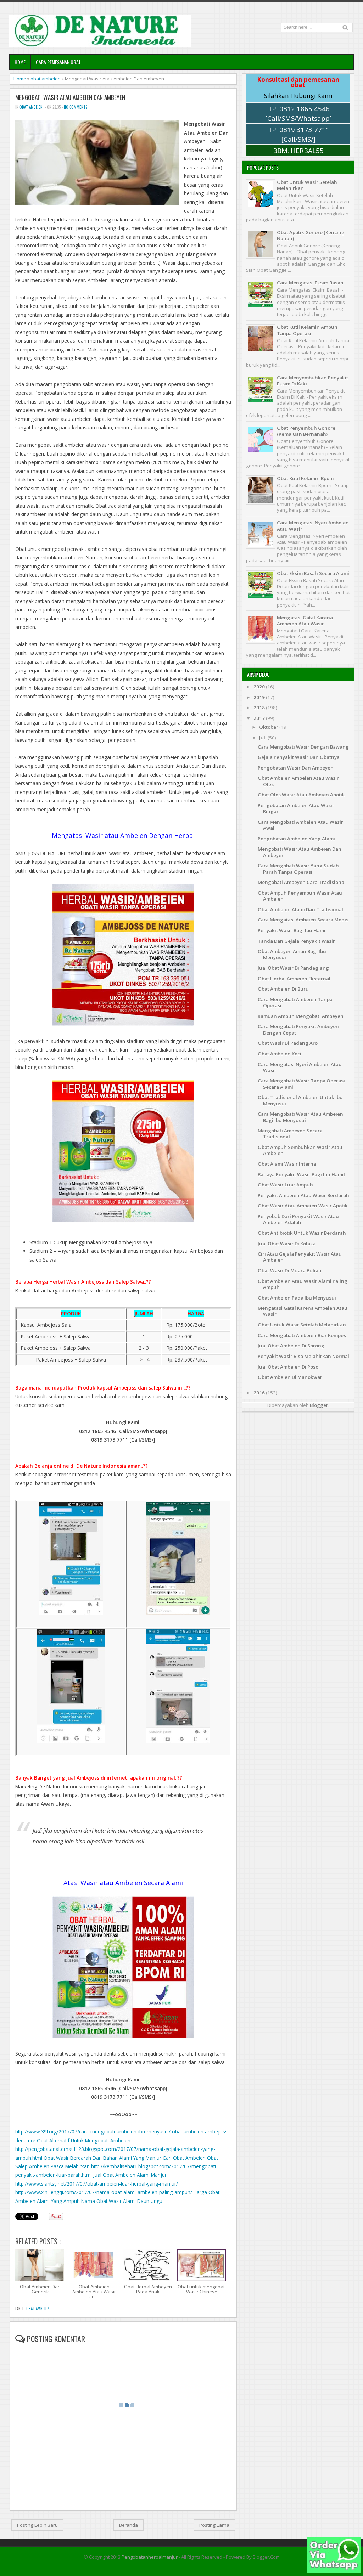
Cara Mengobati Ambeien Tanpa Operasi (295, 1002)
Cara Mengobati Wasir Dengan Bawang (303, 747)
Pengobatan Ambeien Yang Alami (296, 839)
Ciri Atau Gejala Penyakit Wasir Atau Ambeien (300, 1257)
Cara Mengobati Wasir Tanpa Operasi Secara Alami (301, 1084)
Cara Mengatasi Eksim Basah (310, 283)
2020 (260, 687)
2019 (260, 697)
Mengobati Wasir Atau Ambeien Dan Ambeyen (70, 97)
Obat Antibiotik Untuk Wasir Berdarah (302, 1233)
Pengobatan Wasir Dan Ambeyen (296, 768)
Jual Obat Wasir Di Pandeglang (293, 968)
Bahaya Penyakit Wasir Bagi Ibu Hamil (301, 1174)
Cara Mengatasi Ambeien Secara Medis (303, 920)
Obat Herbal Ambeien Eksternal (294, 979)
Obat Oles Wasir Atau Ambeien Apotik (301, 795)
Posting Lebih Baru (37, 2525)
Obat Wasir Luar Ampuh (285, 1185)
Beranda (129, 2525)
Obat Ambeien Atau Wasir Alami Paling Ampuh (303, 1284)
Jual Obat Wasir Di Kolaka (287, 1244)
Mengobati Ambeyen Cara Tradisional (302, 882)
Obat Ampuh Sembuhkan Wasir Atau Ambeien (300, 1150)
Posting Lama (214, 2525)
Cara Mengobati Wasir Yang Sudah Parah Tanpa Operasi (298, 869)
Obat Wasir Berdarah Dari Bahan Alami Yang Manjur (102, 2158)
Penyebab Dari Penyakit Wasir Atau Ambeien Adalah (298, 1219)
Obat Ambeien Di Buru (283, 989)
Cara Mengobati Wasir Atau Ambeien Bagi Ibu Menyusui (300, 1117)
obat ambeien (46, 79)
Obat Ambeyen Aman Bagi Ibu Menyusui (292, 954)
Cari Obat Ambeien (184, 2158)
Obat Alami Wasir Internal (288, 1164)
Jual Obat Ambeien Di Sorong (291, 1346)
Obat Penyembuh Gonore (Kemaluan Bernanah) (306, 431)
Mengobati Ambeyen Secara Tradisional (290, 1134)
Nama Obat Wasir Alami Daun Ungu (122, 2201)
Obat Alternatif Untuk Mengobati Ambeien (84, 2140)
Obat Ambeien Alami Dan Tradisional (300, 909)
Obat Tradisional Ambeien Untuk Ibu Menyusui (300, 1100)
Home (20, 62)
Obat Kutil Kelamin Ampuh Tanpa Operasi (307, 330)
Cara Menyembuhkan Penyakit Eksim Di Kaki (312, 381)
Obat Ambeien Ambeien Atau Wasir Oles (298, 781)
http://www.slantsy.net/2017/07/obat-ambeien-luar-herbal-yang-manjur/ (97, 2184)
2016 (260, 1393)
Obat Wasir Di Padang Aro (288, 1043)
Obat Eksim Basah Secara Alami (313, 573)
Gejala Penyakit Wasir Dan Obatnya (299, 757)
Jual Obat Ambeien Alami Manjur (130, 2175)
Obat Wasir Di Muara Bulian (290, 1270)
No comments (76, 107)
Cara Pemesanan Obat (58, 62)
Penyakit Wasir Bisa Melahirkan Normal (303, 1356)
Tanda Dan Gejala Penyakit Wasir (296, 941)
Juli (263, 738)
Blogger (319, 1405)
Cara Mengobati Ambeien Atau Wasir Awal (300, 825)
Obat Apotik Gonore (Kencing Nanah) (311, 235)
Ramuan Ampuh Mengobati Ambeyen (301, 1016)
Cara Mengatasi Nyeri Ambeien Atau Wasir (313, 526)
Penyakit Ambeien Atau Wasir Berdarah (303, 1195)
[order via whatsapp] (334, 2571)
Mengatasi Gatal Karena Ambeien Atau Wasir (305, 621)
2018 (260, 708)
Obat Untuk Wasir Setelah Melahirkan (307, 185)
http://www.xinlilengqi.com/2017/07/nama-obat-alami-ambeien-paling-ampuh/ (104, 2192)
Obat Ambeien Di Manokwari (291, 1377)
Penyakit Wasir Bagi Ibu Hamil (292, 930)
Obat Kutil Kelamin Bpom (305, 478)
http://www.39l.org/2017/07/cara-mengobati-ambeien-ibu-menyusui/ (93, 2132)
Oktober (269, 727)
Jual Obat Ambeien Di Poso (288, 1367)
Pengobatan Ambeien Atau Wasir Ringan (296, 808)
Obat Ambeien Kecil (280, 1054)
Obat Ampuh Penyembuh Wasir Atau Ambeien (300, 896)
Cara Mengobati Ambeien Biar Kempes (302, 1335)
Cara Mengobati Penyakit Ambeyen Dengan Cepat (298, 1029)
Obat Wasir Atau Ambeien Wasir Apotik (303, 1206)
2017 (260, 718)
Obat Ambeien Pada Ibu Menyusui (297, 1298)
